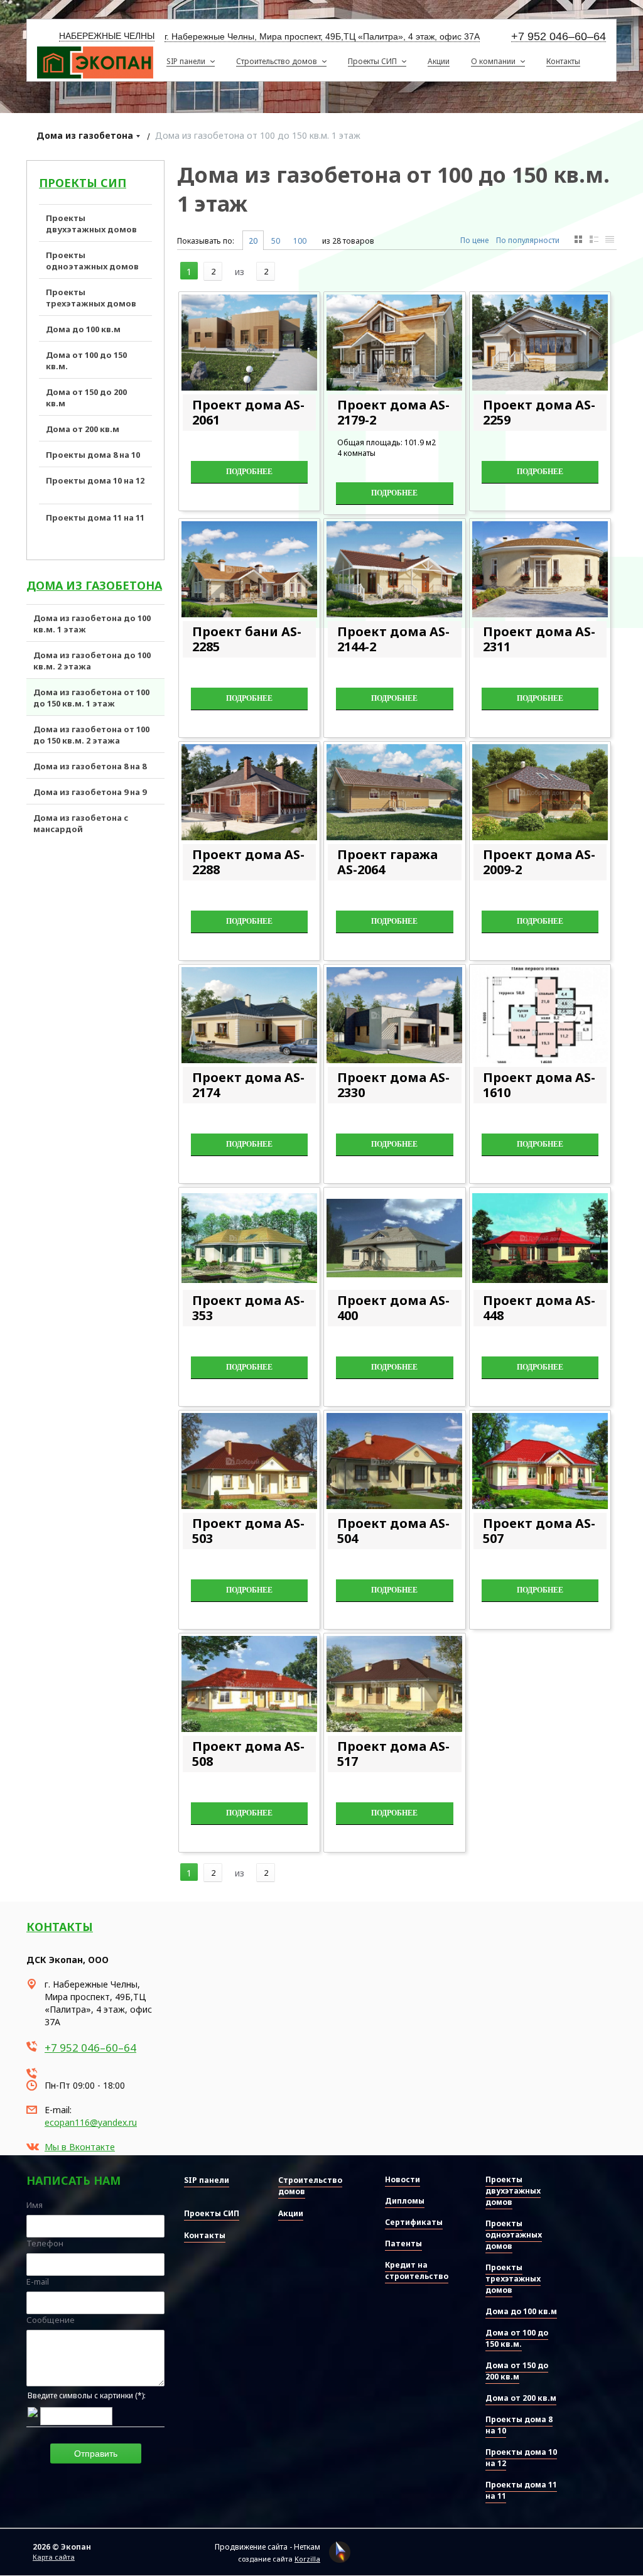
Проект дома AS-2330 (393, 1085)
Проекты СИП (83, 183)
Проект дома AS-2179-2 (393, 412)
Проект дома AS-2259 (539, 412)
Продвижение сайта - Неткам (267, 2547)
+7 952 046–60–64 (559, 37)
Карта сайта (54, 2557)
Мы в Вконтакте (80, 2147)
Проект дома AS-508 (248, 1754)
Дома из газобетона (85, 135)
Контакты (60, 1927)
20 (253, 241)
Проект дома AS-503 (248, 1531)
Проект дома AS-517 (393, 1754)
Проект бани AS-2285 (247, 639)
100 (300, 241)
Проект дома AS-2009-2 (539, 862)
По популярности (528, 240)
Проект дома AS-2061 (248, 412)
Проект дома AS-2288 (248, 862)
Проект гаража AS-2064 (387, 862)
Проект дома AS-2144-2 (393, 639)
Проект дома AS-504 (393, 1531)
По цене (474, 240)
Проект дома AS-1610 (539, 1085)
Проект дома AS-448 (539, 1308)
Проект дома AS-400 (393, 1308)
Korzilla (307, 2559)
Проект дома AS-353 (248, 1308)
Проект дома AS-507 (539, 1531)
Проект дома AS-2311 (539, 639)
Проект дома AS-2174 (248, 1085)
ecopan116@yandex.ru (91, 2122)
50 (276, 241)
